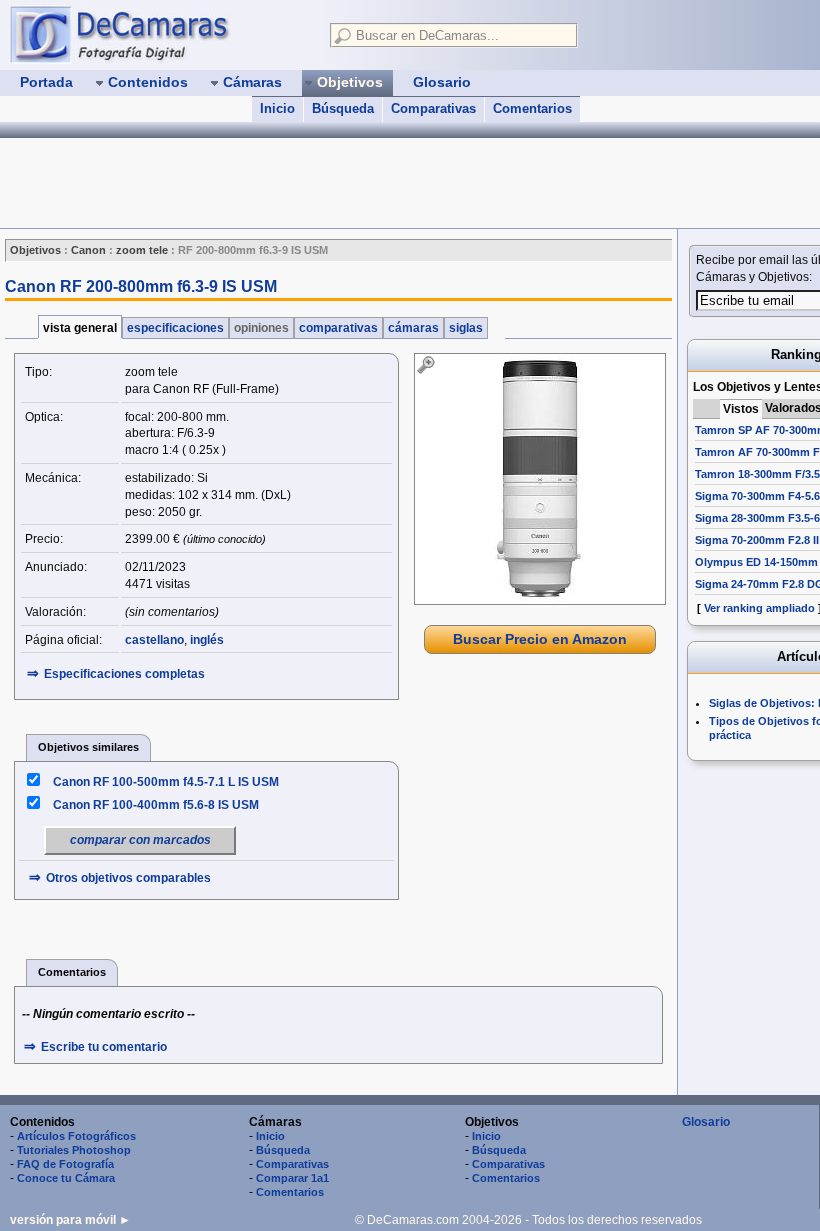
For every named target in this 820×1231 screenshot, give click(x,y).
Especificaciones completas (124, 674)
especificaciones (175, 328)
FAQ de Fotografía (65, 1164)
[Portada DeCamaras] (160, 34)
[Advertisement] (364, 183)
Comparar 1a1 (292, 1178)
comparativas (338, 328)
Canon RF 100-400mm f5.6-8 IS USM (156, 805)
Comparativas (433, 108)
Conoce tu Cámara (66, 1178)
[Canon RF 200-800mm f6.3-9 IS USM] (540, 479)
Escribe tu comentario (104, 1047)
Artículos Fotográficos (76, 1136)
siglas (466, 328)
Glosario (706, 1122)
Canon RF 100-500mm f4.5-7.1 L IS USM (166, 782)
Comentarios (532, 108)
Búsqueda (343, 108)
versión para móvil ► (70, 1220)
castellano (154, 640)
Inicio (277, 108)
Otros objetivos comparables (128, 878)
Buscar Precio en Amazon (540, 639)
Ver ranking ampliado (759, 608)
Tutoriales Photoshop (74, 1150)
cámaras (413, 328)
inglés (207, 640)
